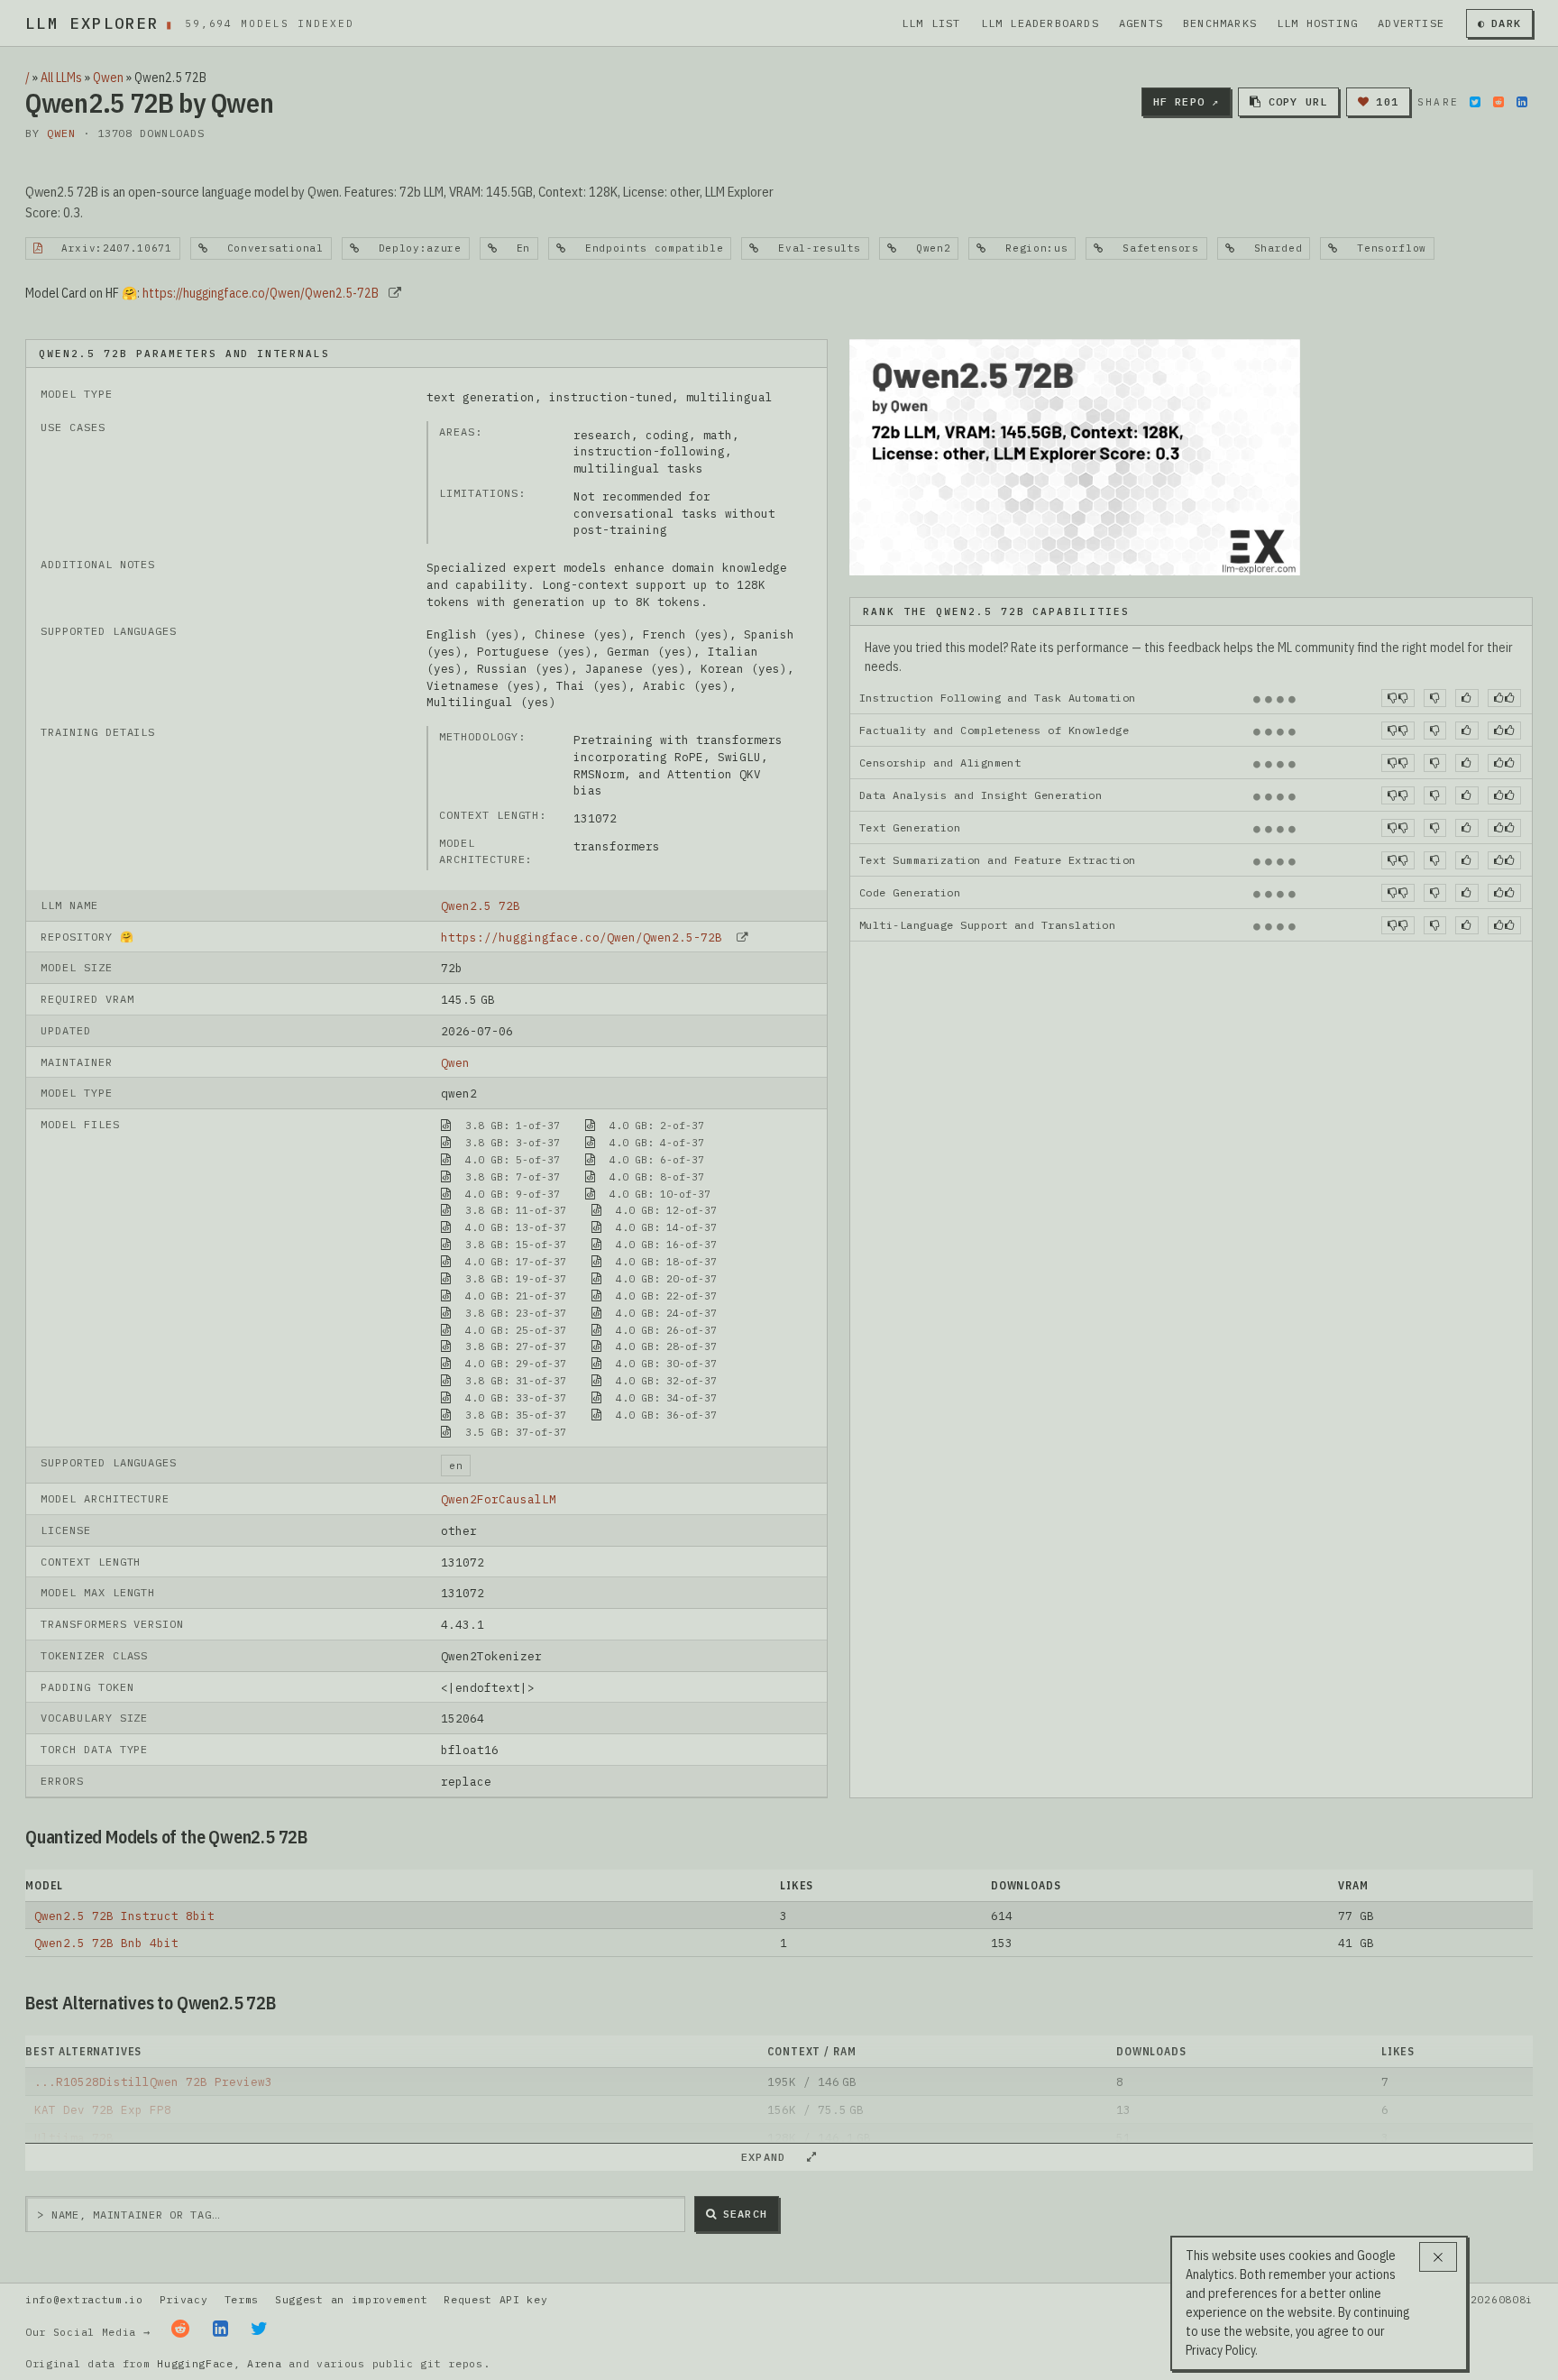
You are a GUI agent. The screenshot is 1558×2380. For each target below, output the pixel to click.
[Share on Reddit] (1498, 102)
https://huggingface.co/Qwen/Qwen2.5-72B (261, 293)
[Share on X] (1475, 102)
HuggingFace (195, 2363)
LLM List (931, 23)
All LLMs (61, 78)
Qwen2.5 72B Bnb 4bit (106, 1943)
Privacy (184, 2299)
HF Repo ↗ (1187, 101)
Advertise (1411, 23)
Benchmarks (1220, 23)
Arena (264, 2363)
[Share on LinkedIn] (1522, 102)
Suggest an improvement (351, 2299)
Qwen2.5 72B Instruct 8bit (124, 1916)
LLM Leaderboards (1040, 23)
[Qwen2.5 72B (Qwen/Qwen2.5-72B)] (1075, 455)
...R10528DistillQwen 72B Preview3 (153, 2081)
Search (745, 2214)
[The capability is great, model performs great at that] (1504, 698)
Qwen (108, 78)
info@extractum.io (84, 2299)
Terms (242, 2299)
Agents (1141, 23)
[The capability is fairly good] (1466, 698)
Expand (771, 2157)
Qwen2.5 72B (481, 905)
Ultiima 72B (74, 2137)
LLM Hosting (1317, 23)
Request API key (495, 2299)
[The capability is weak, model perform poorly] (1398, 698)
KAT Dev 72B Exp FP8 (103, 2109)
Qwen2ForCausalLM (499, 1499)
